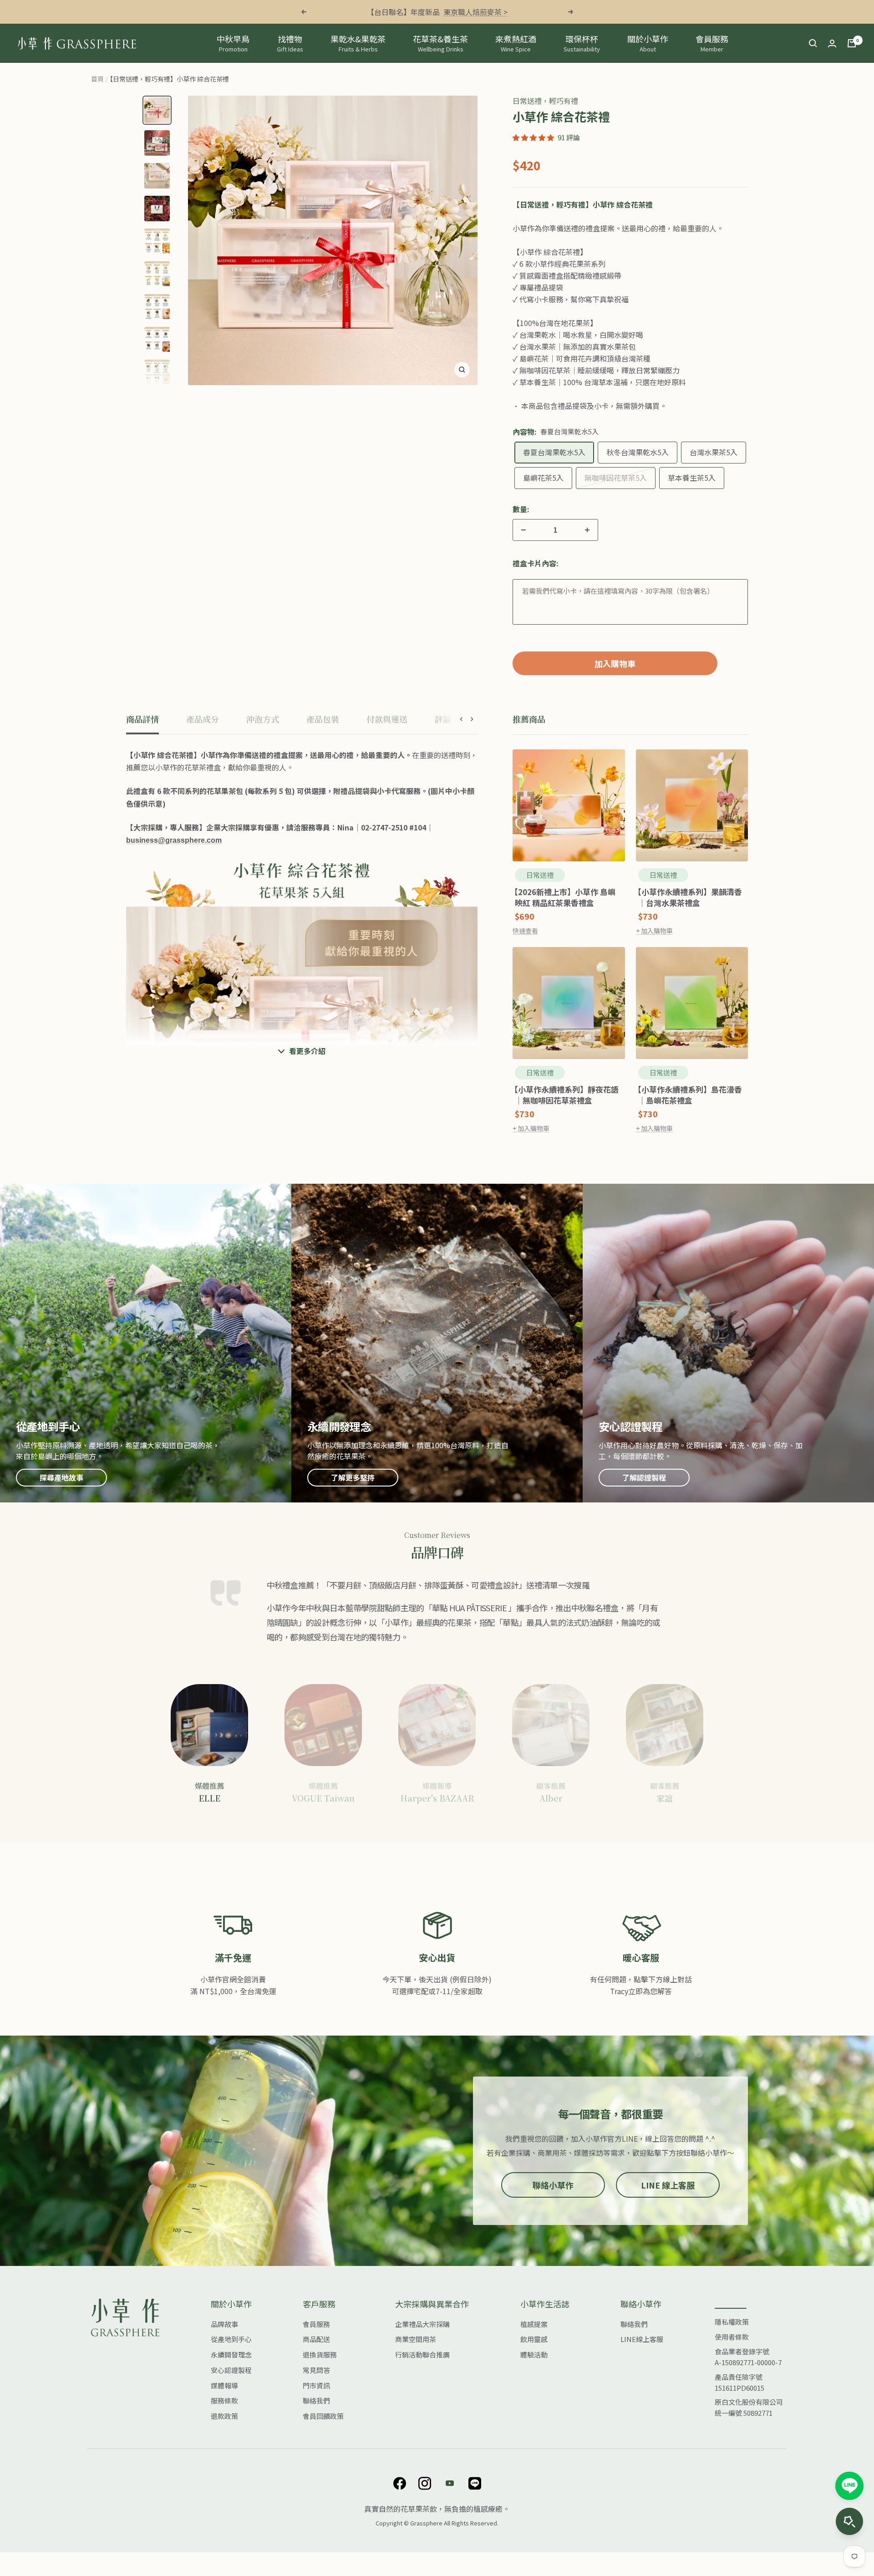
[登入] (832, 43)
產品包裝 (323, 719)
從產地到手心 (231, 2339)
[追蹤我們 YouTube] (450, 2483)
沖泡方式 (263, 719)
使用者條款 (732, 2337)
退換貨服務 (320, 2355)
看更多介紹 (307, 1051)
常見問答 (316, 2370)
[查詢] (813, 43)
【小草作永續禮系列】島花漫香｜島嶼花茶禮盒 (690, 1095)
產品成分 (203, 719)
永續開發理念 (231, 2355)
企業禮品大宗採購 (422, 2324)
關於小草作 (648, 43)
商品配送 (316, 2339)
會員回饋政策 (323, 2416)
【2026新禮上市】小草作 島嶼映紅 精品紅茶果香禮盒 (565, 897)
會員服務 (712, 43)
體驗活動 (534, 2355)
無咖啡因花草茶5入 (616, 478)
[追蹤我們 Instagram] (424, 2483)
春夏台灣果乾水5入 (554, 452)
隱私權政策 (732, 2322)
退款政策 (224, 2416)
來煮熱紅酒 (516, 43)
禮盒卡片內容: (536, 563)
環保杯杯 (582, 43)
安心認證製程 (231, 2370)
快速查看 (525, 931)
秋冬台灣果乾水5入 (638, 452)
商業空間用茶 (416, 2339)
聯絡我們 (316, 2400)
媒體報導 (224, 2385)
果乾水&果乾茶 (358, 43)
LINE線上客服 (642, 2339)
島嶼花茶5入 (543, 478)
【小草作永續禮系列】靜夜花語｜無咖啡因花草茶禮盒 (567, 1095)
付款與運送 (387, 719)
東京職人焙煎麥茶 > (475, 12)
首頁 (97, 79)
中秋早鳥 (233, 43)
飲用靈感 (534, 2339)
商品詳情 (142, 719)
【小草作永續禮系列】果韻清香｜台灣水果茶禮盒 (690, 897)
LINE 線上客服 (668, 2185)
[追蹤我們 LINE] (475, 2483)
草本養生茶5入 (692, 478)
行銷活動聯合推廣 (422, 2355)
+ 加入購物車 (654, 931)
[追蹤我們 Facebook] (399, 2483)
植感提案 (534, 2324)
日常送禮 (540, 875)
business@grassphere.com (174, 841)
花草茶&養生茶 (440, 43)
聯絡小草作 (553, 2185)
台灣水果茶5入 (714, 452)
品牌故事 (224, 2324)
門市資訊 (316, 2385)
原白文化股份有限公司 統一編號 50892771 (749, 2407)
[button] (533, 137)
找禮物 (290, 43)
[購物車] (852, 43)
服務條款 (224, 2400)
